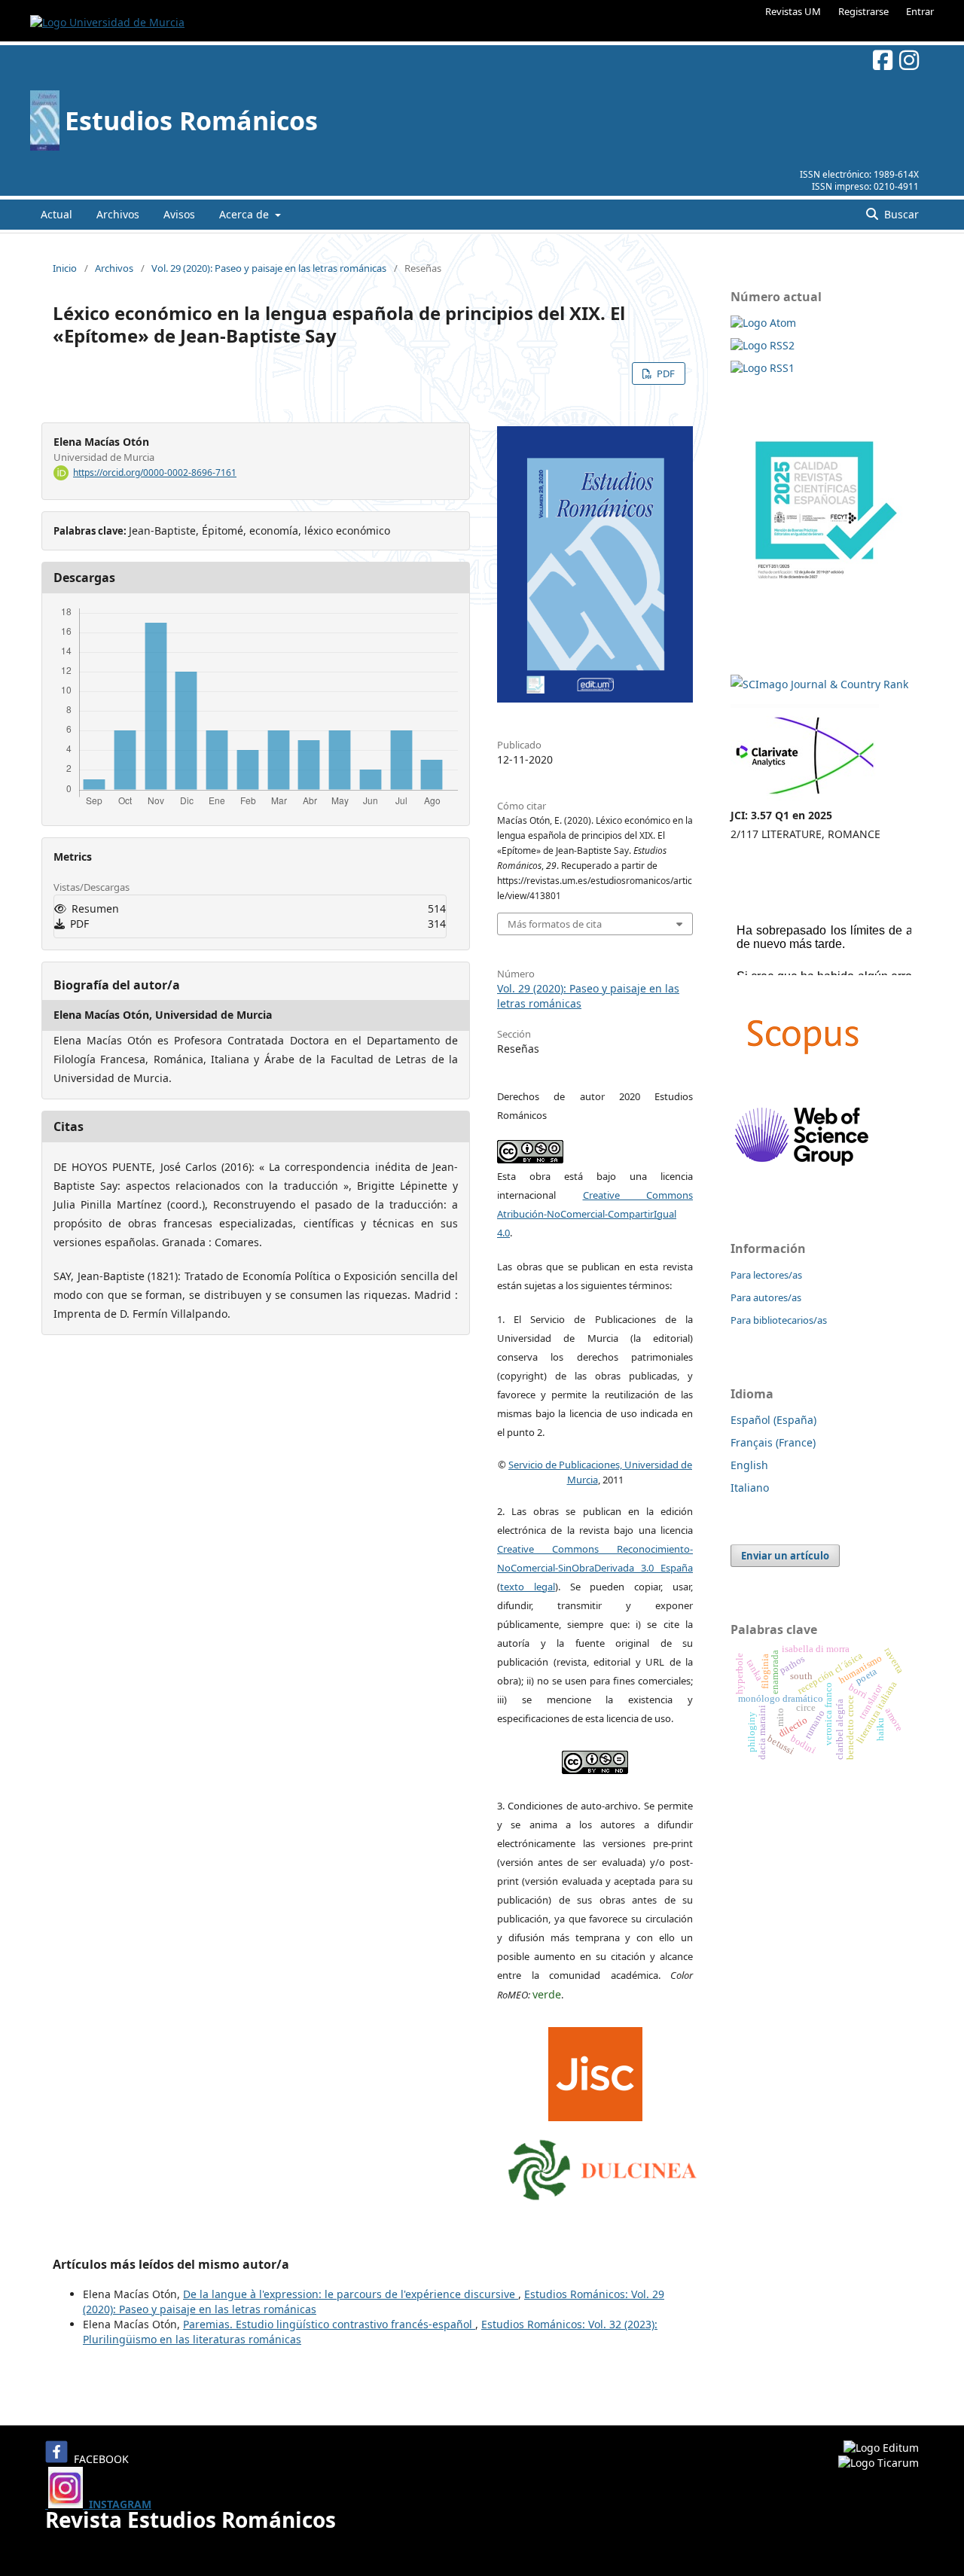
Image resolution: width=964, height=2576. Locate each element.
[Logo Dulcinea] (602, 2166)
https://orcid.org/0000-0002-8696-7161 (155, 473)
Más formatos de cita (555, 924)
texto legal (528, 1587)
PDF (665, 373)
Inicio (65, 268)
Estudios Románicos (191, 120)
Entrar (920, 11)
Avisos (179, 214)
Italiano (750, 1488)
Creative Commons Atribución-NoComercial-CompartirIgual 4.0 (595, 1214)
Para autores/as (766, 1297)
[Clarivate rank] (805, 796)
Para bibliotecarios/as (779, 1320)
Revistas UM (793, 11)
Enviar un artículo (785, 1556)
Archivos (118, 214)
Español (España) (773, 1420)
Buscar (900, 214)
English (749, 1465)
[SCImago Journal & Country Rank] (819, 684)
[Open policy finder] (595, 2070)
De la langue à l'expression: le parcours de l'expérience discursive (351, 2294)
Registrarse (863, 11)
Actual (56, 214)
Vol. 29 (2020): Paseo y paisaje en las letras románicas (269, 268)
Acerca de (246, 214)
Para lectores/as (766, 1275)
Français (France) (773, 1442)
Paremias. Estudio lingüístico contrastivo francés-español (329, 2324)
